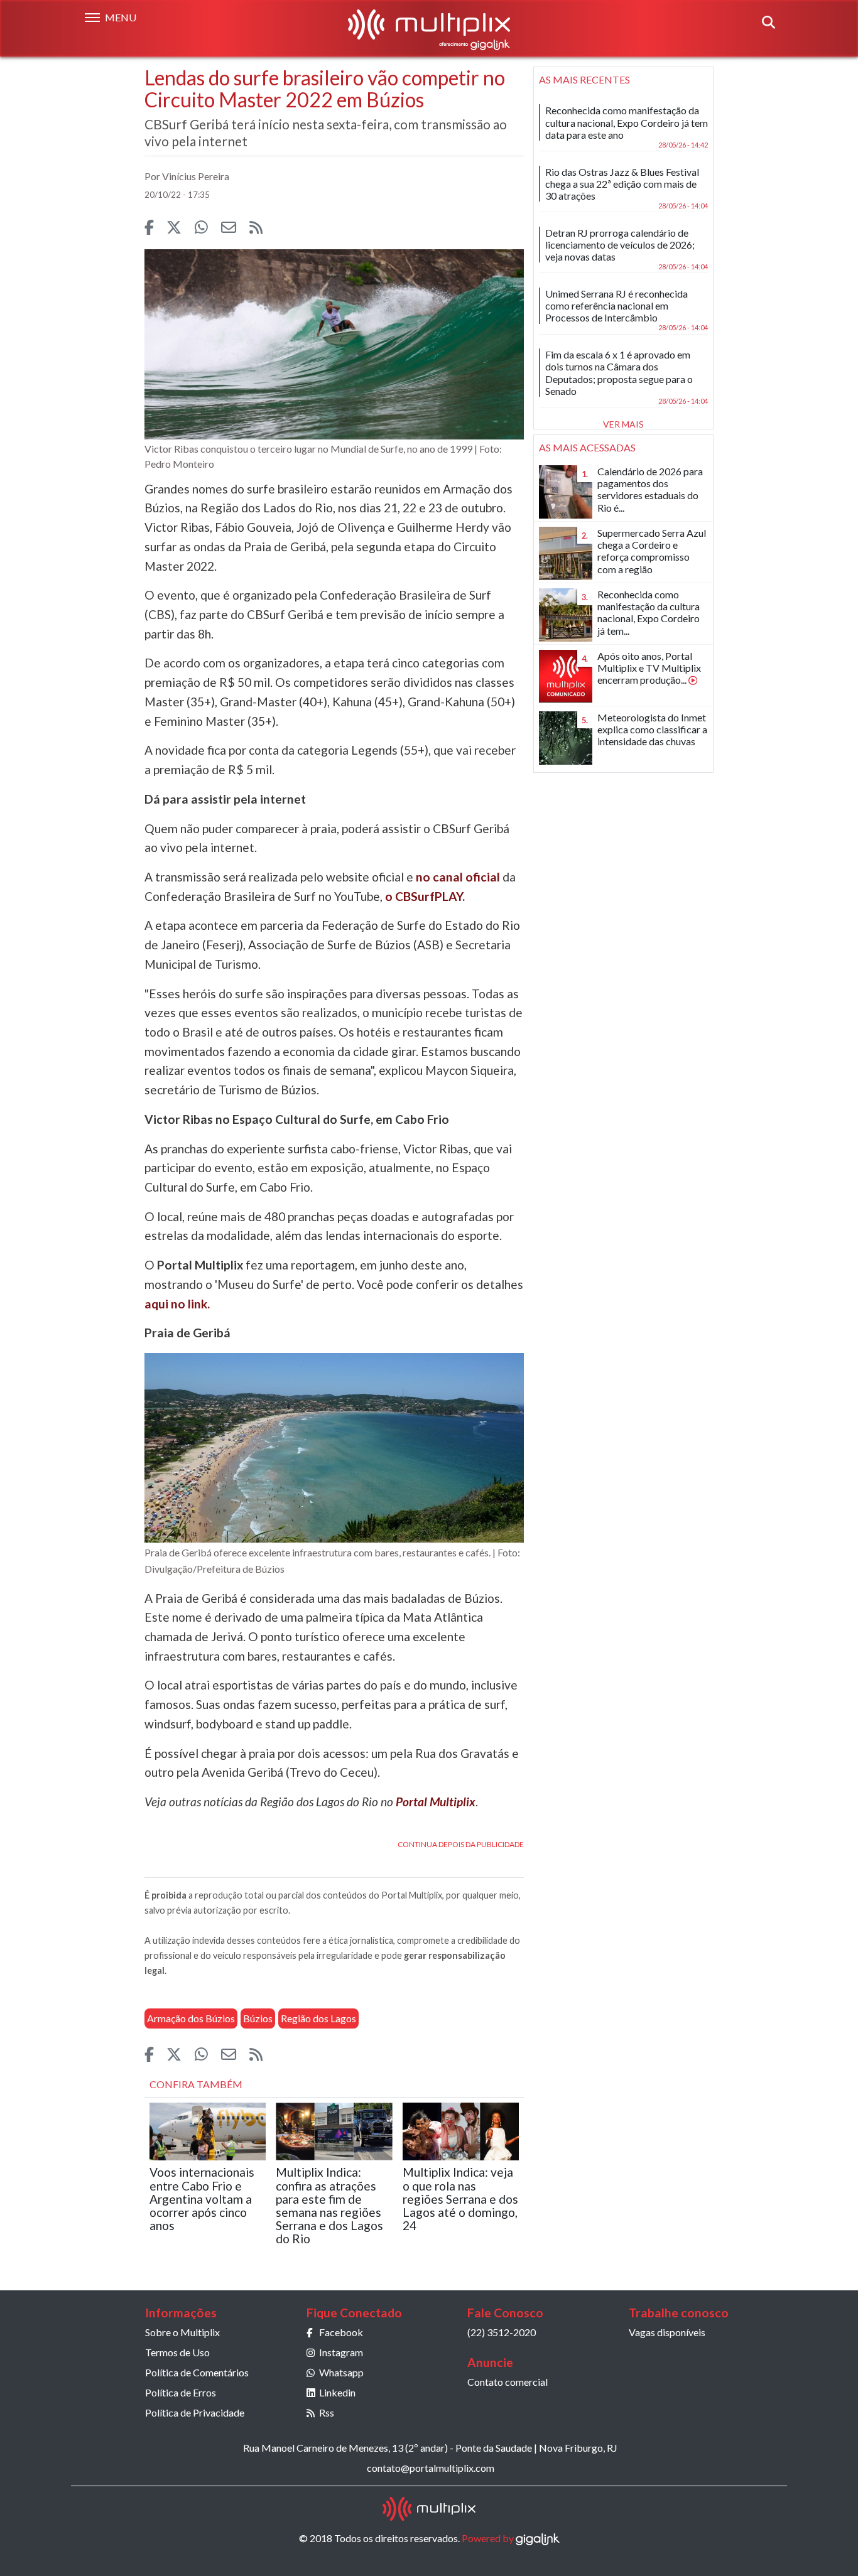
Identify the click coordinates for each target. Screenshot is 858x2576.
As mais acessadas (587, 447)
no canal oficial (458, 877)
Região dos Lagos (318, 2018)
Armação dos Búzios (191, 2018)
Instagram (341, 2352)
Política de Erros (181, 2392)
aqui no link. (177, 1304)
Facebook (341, 2332)
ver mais (623, 424)
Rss (327, 2412)
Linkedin (337, 2392)
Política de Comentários (197, 2372)
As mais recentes (584, 79)
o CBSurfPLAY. (425, 896)
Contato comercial (508, 2382)
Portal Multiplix (436, 1802)
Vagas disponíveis (667, 2332)
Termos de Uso (177, 2352)
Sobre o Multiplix (182, 2332)
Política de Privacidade (195, 2412)
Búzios (258, 2018)
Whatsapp (341, 2372)
